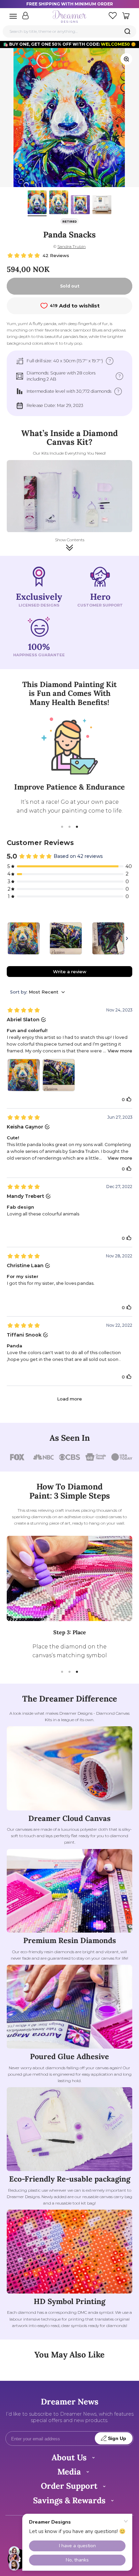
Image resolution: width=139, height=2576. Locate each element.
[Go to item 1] (37, 203)
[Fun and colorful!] (24, 938)
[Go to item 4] (102, 206)
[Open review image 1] (24, 1075)
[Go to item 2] (59, 203)
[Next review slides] (127, 938)
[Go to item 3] (80, 206)
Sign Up (117, 2438)
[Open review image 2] (59, 1075)
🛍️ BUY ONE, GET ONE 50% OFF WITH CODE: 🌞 (69, 44)
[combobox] (69, 31)
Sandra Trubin (72, 246)
